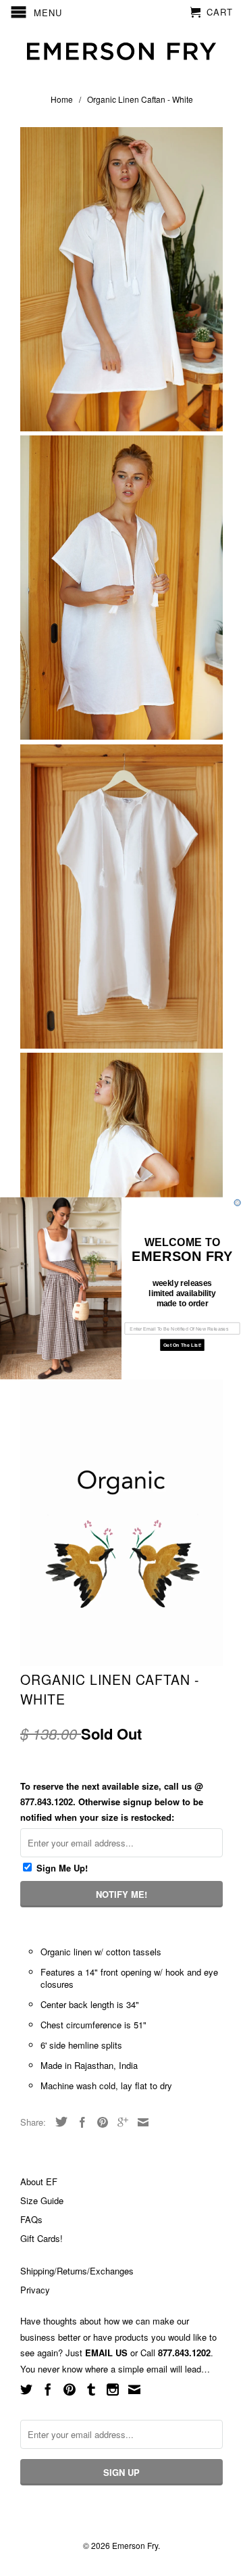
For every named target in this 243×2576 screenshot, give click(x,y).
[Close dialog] (237, 1202)
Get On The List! (182, 1345)
